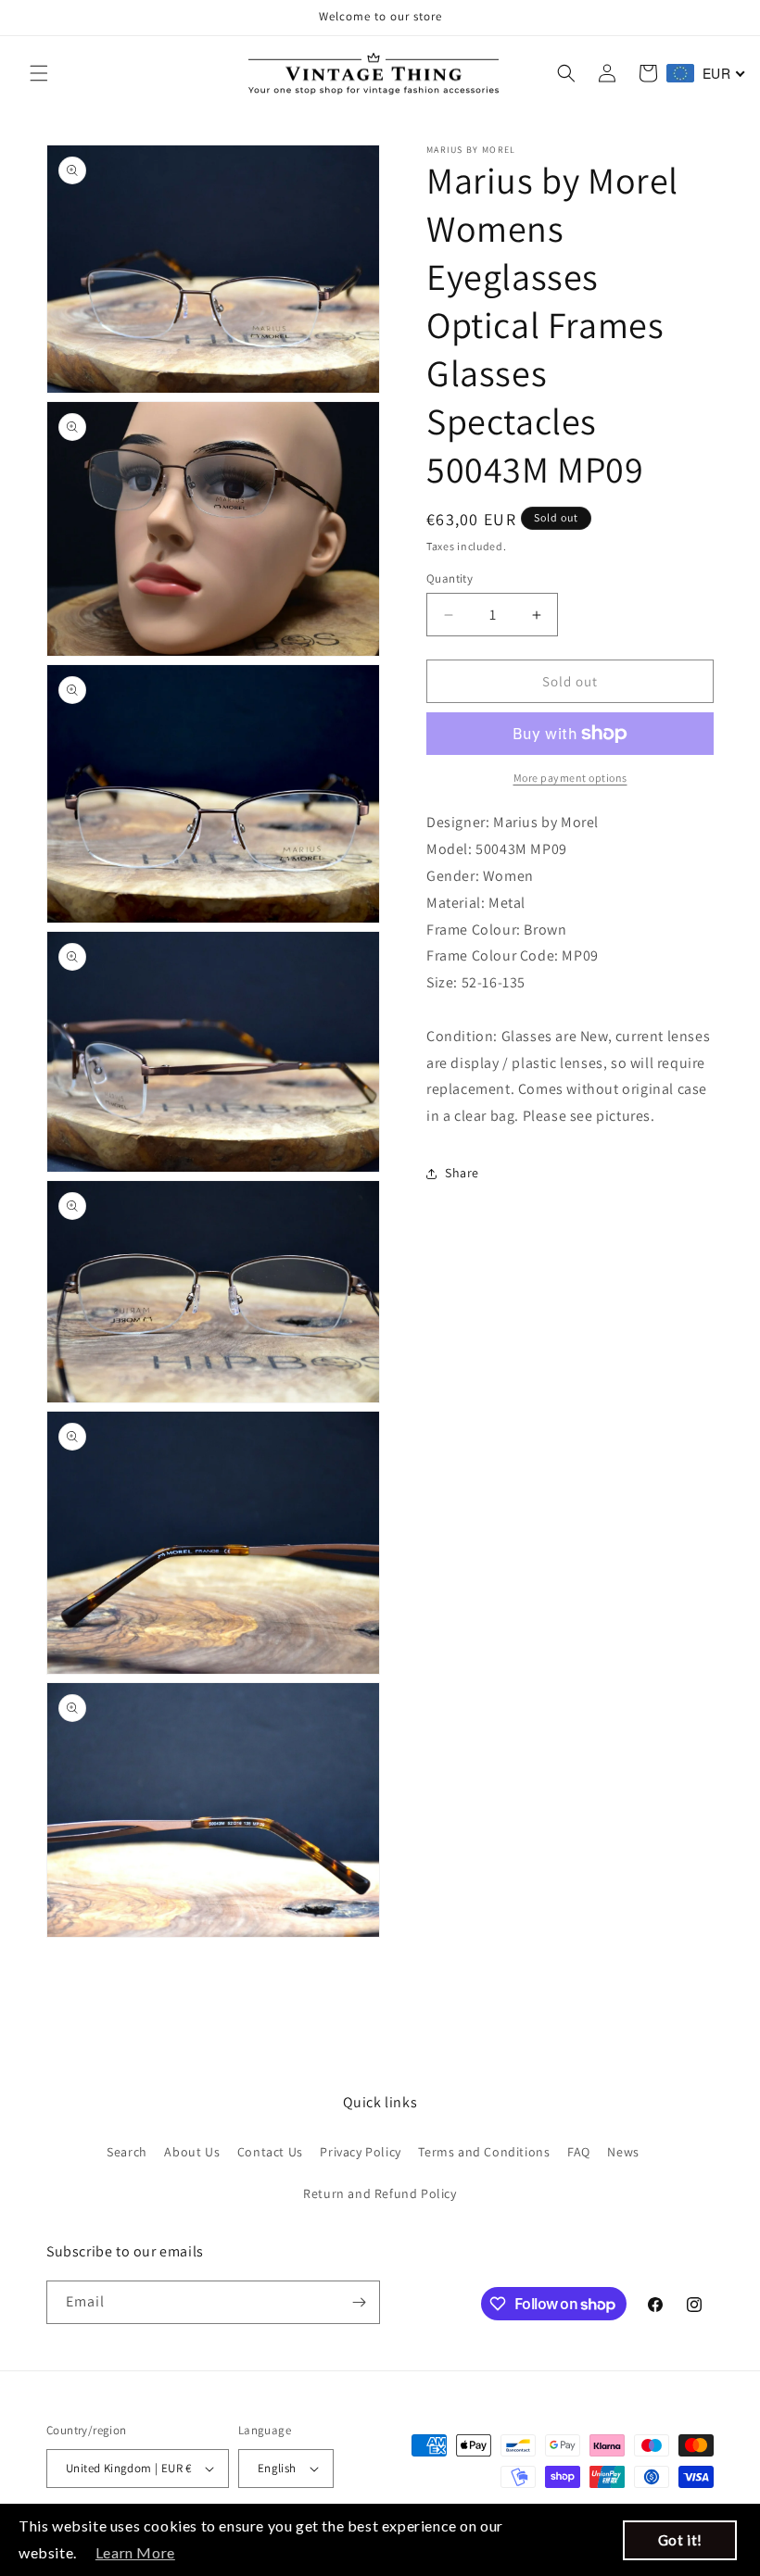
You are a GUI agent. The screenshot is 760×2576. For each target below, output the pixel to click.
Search (127, 2152)
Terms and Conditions (484, 2152)
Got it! (680, 2540)
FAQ (579, 2152)
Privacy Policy (360, 2152)
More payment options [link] (570, 778)
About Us (192, 2152)
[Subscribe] (359, 2302)
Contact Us (270, 2152)
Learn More (135, 2552)
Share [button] (462, 1173)
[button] (39, 73)
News (623, 2152)
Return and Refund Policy (380, 2193)
